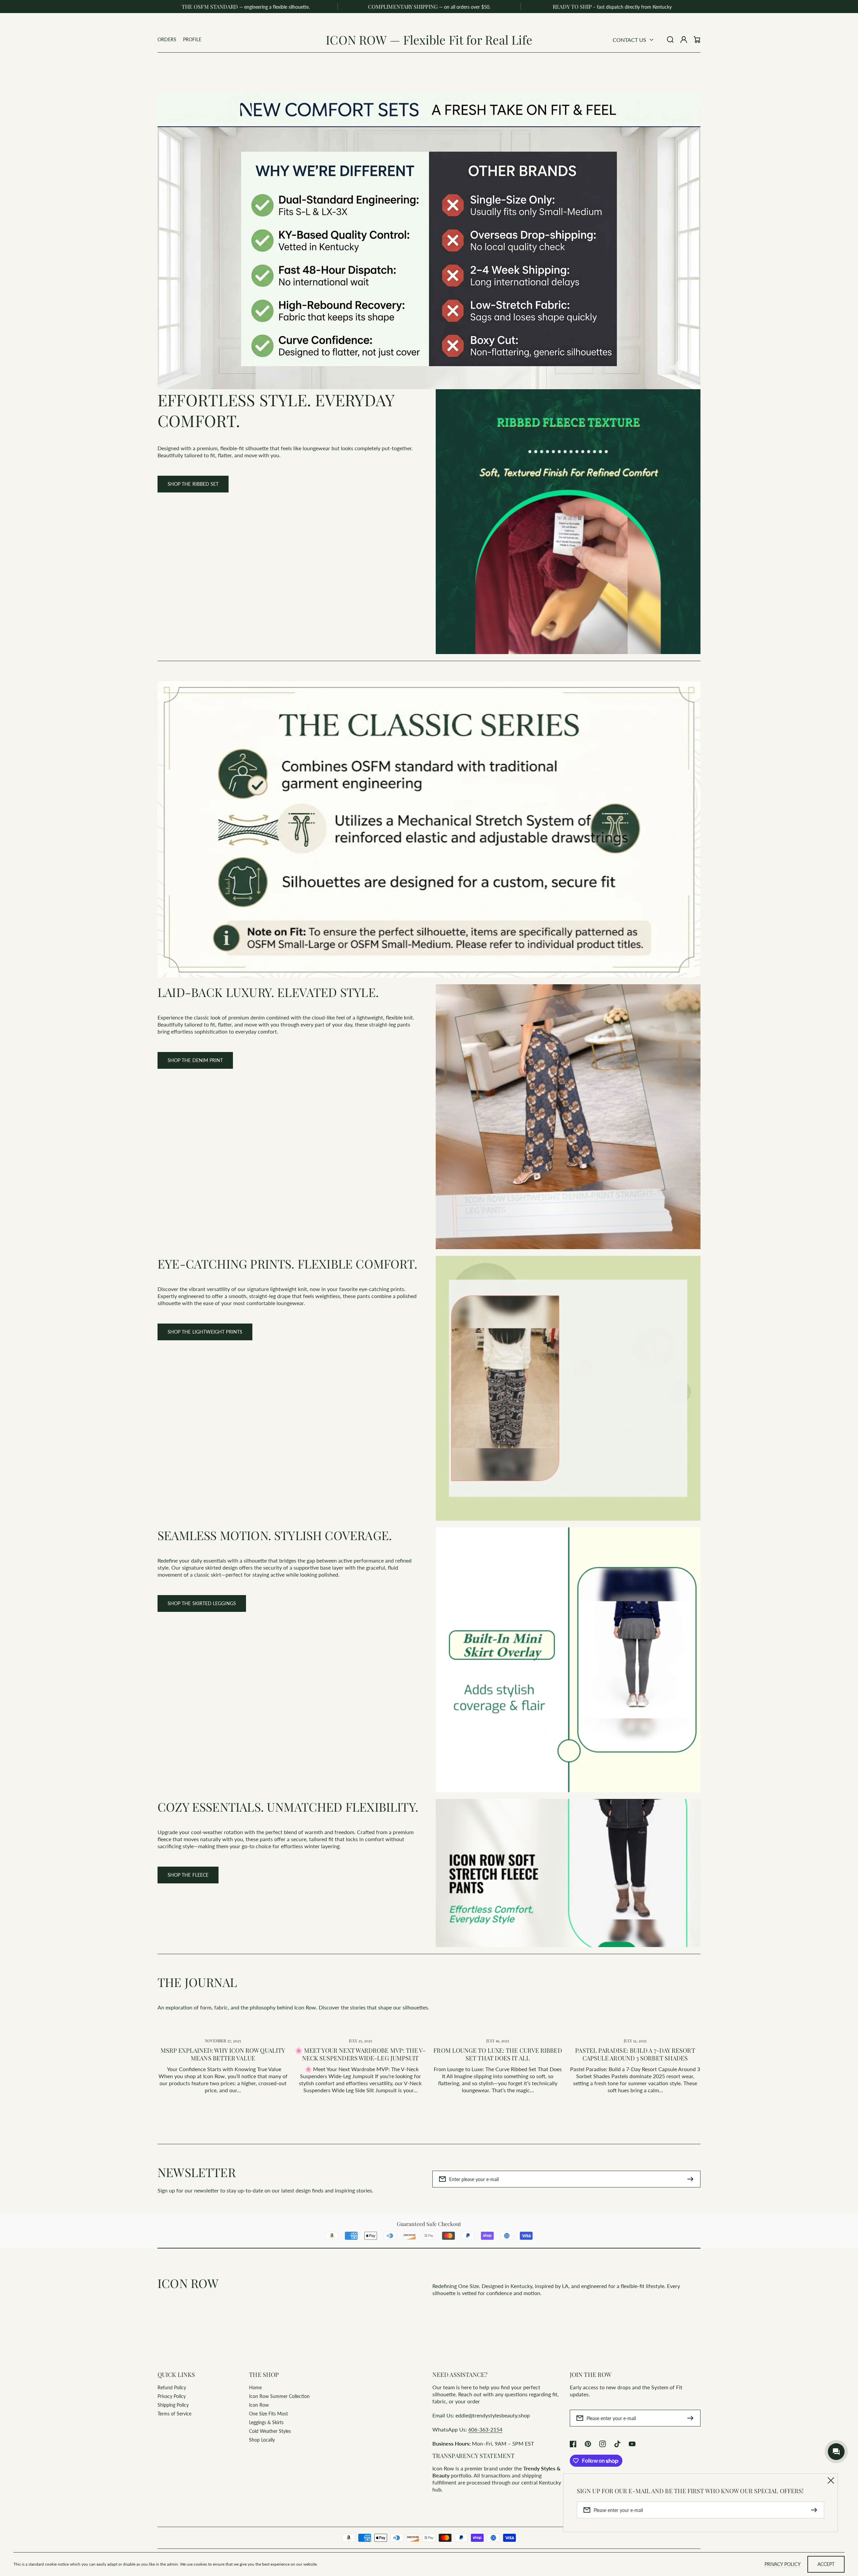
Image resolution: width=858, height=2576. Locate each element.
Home (255, 2387)
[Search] (670, 40)
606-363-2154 (485, 2429)
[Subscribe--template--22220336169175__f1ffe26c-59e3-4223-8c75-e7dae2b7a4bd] (692, 2179)
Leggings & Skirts (266, 2422)
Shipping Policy (173, 2405)
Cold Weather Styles (270, 2431)
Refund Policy (172, 2387)
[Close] (831, 2480)
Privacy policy (783, 2564)
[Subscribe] (692, 2418)
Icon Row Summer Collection (279, 2396)
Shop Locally (262, 2440)
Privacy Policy (172, 2396)
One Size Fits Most (268, 2414)
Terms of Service (174, 2414)
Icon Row (259, 2405)
